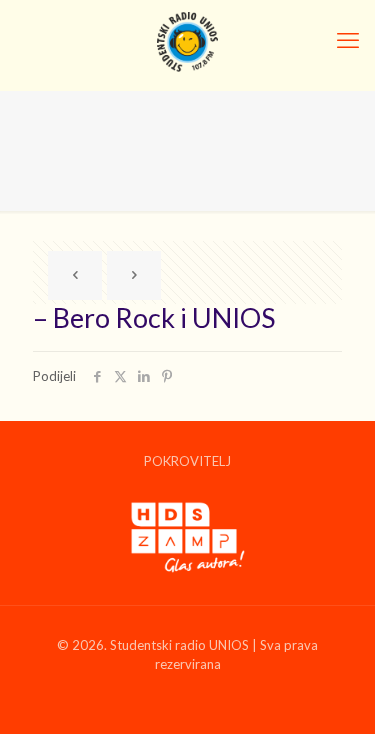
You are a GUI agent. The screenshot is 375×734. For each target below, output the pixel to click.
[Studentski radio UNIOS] (187, 40)
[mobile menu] (348, 40)
